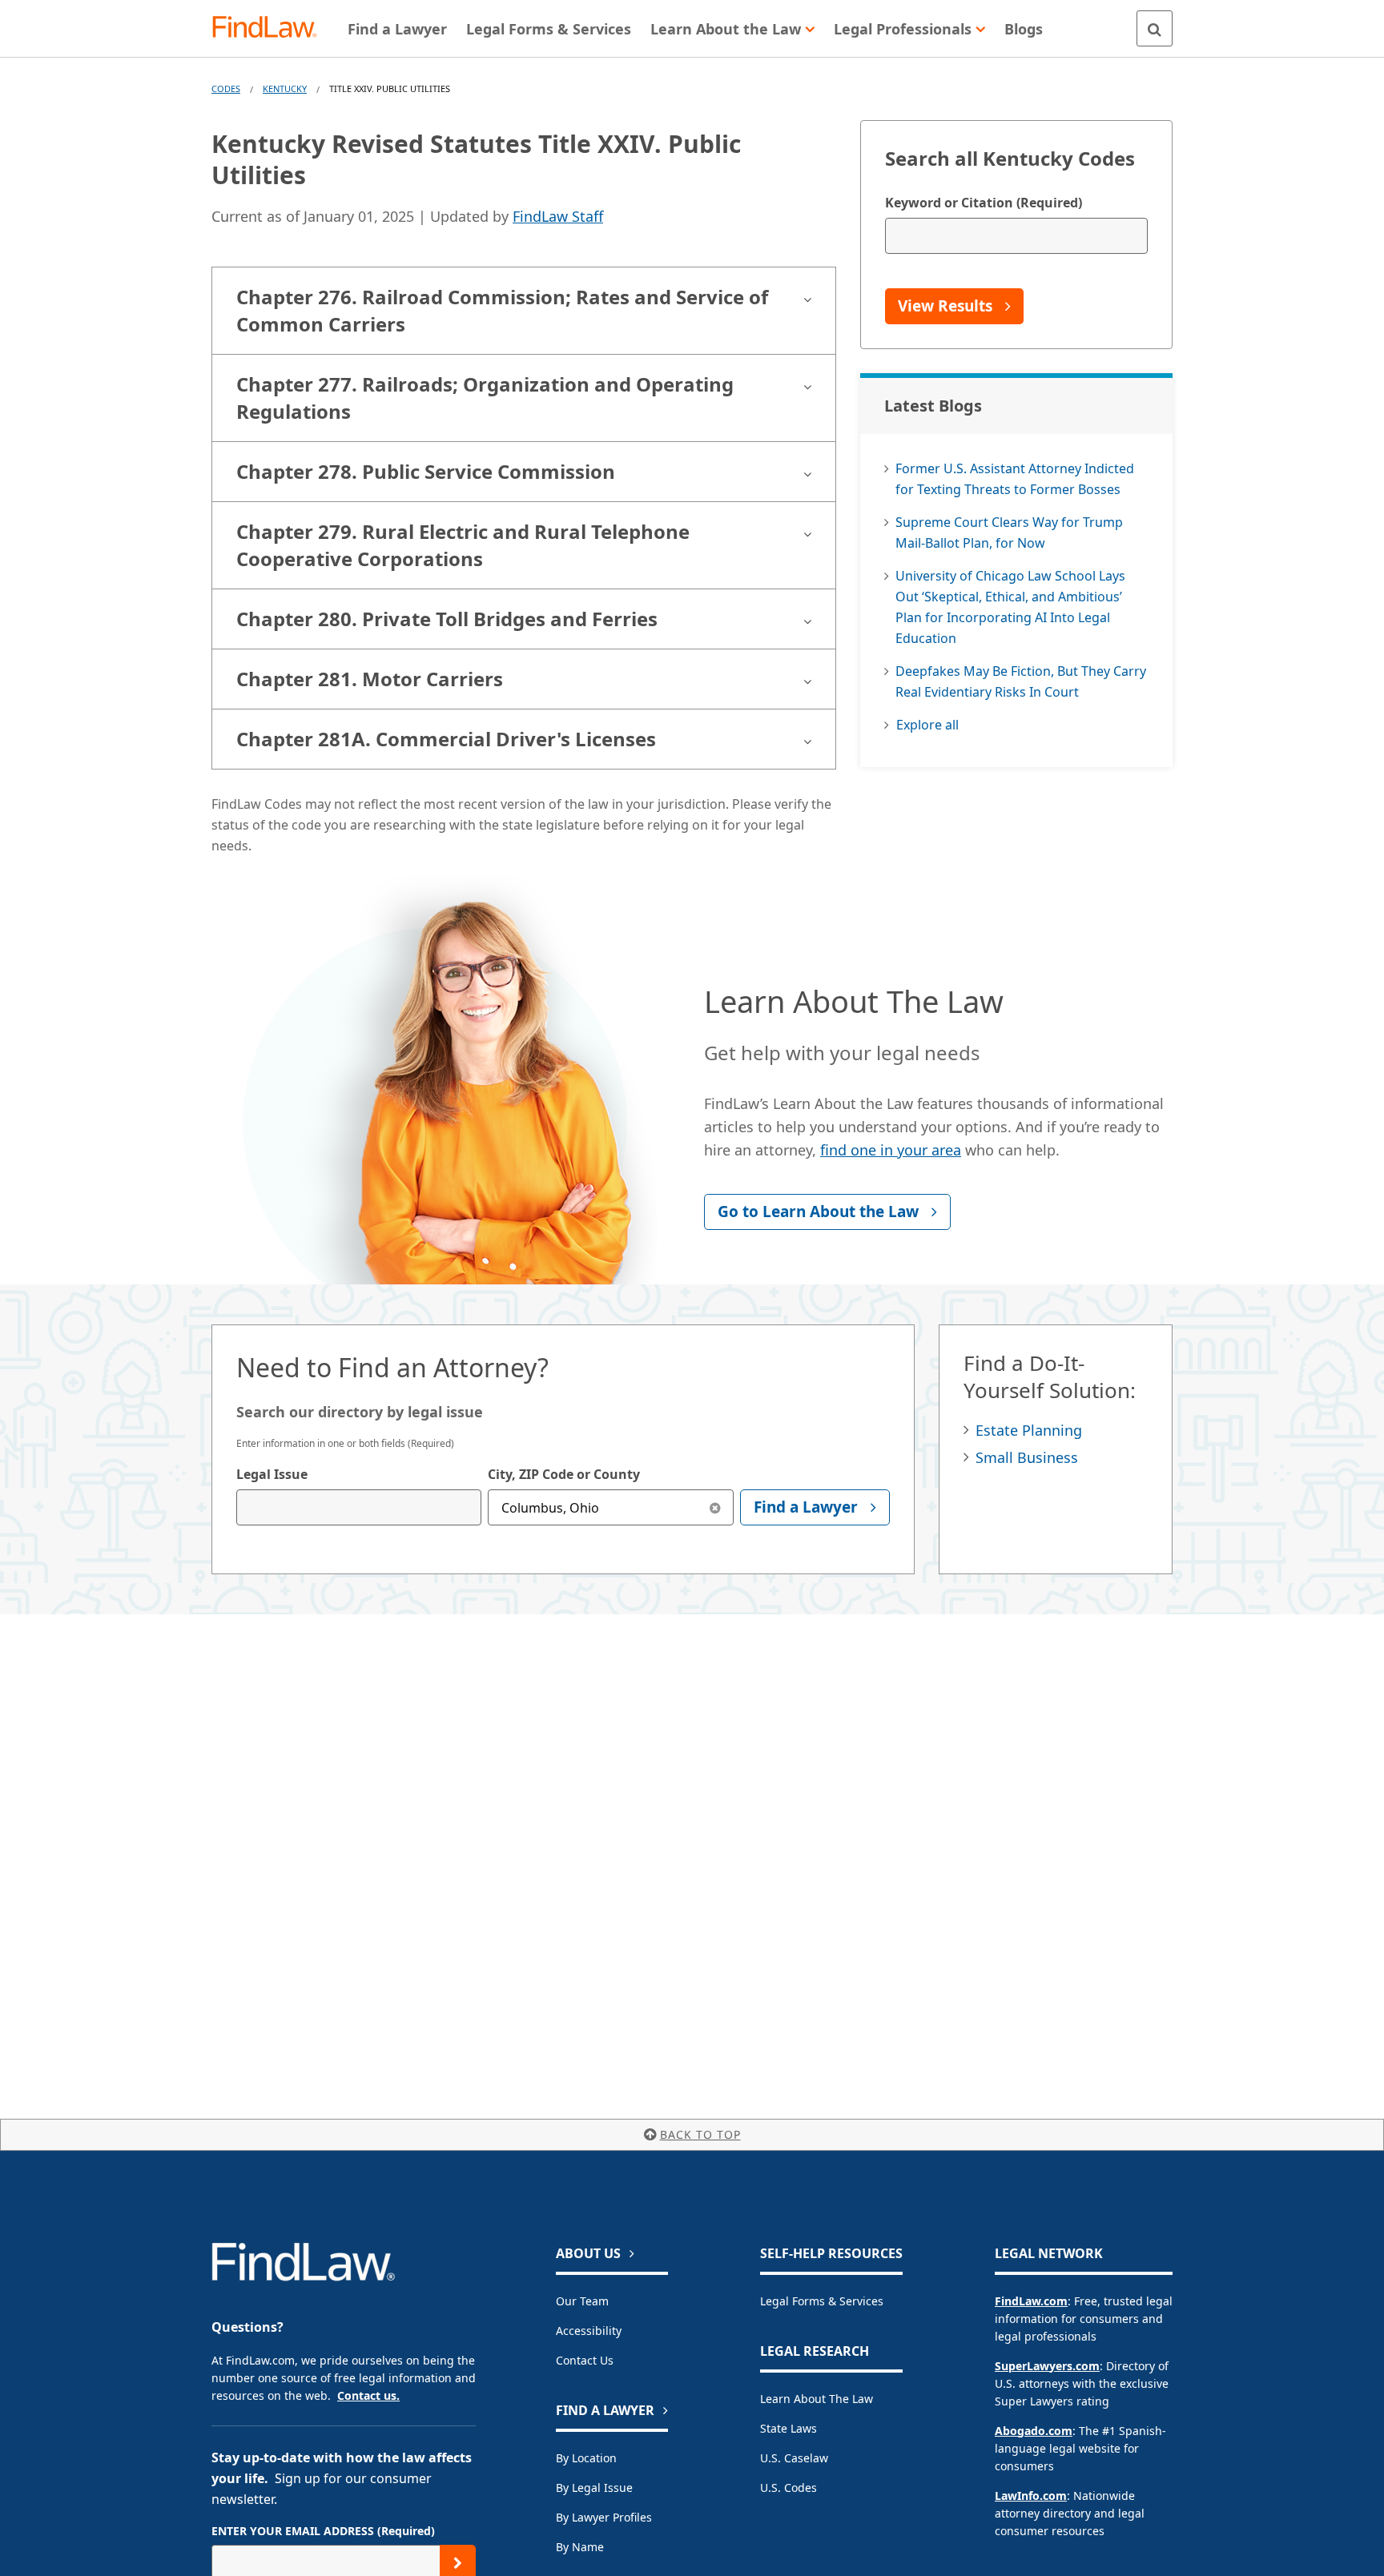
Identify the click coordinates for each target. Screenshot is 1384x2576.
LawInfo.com (1031, 2496)
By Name (580, 2547)
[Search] (1155, 28)
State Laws (789, 2428)
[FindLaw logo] (271, 28)
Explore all (927, 725)
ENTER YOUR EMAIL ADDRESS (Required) (323, 2531)
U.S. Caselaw (794, 2458)
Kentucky (285, 88)
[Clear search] (716, 1507)
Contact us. (368, 2395)
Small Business (1027, 1457)
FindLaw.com (1031, 2301)
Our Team (582, 2301)
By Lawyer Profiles (604, 2517)
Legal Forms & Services (822, 2301)
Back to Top (700, 2134)
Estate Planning (1029, 1430)
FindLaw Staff (558, 216)
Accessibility (589, 2331)
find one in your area (891, 1150)
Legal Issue (272, 1474)
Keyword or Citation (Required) (984, 203)
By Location (586, 2458)
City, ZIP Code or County (564, 1474)
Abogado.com (1034, 2431)
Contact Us (585, 2360)
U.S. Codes (789, 2488)
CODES (226, 88)
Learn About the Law (817, 2399)
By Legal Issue (594, 2488)
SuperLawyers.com (1047, 2366)
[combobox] (359, 1507)
